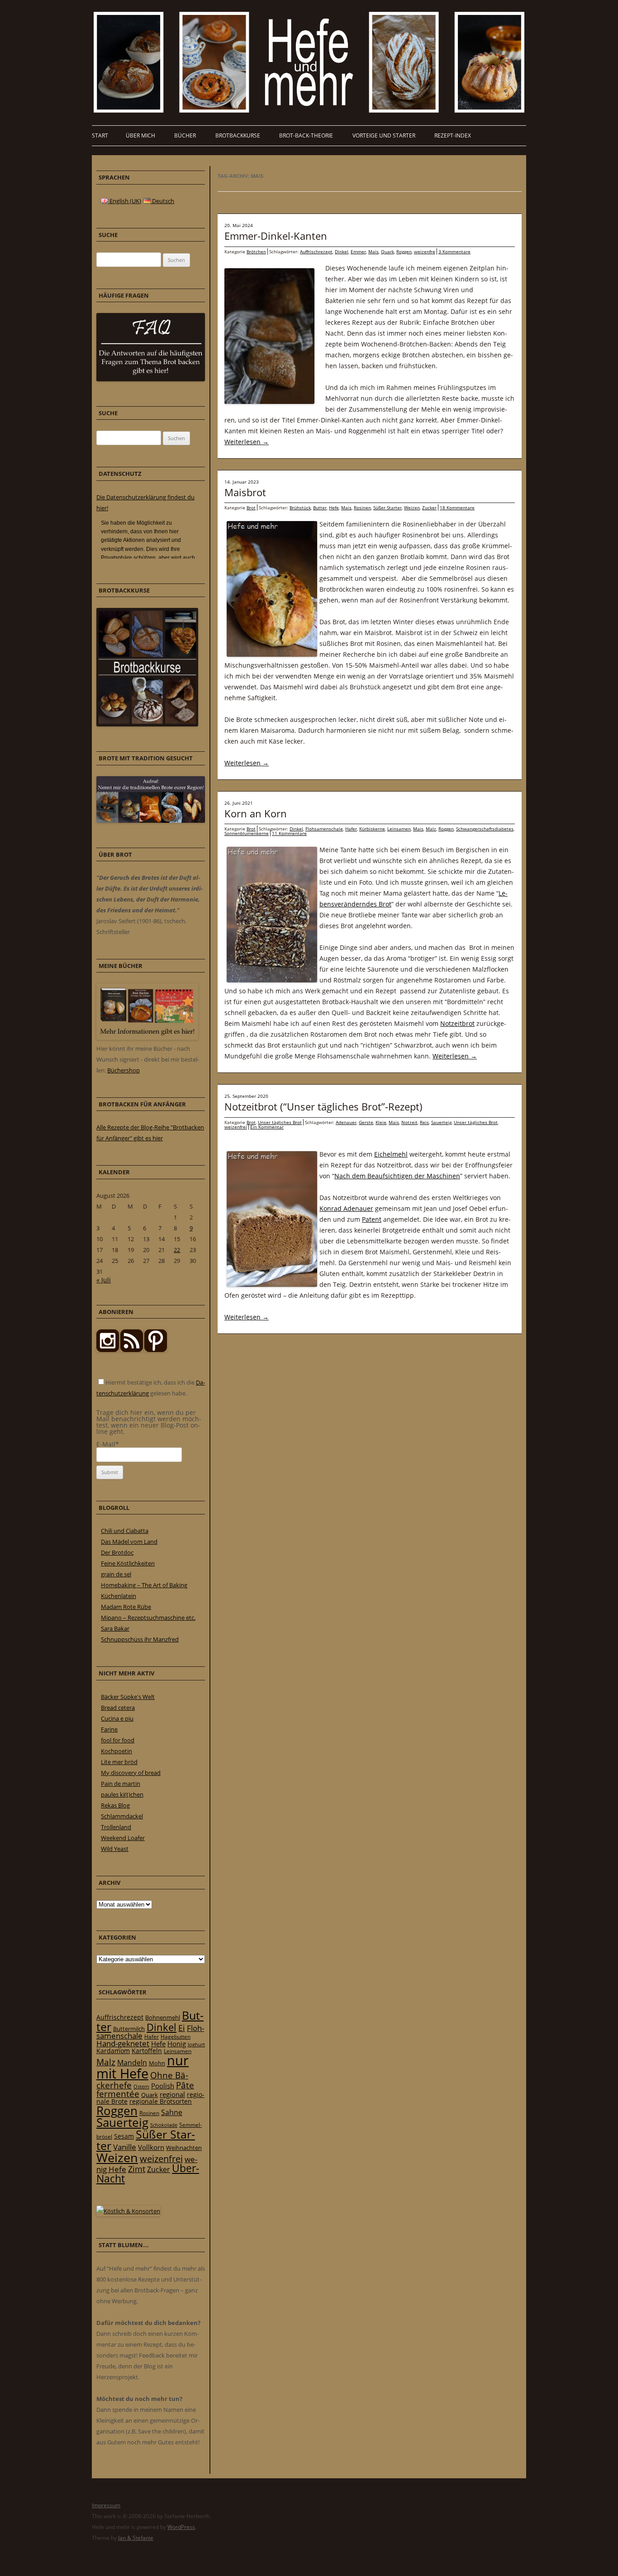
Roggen (404, 251)
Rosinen (362, 508)
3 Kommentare (454, 251)
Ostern (141, 2086)
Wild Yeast (115, 1849)
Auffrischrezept (316, 251)
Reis (424, 1122)
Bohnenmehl (163, 2017)
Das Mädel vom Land (129, 1542)
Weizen (412, 508)
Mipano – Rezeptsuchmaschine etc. (148, 1618)
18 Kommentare (457, 508)
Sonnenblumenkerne (247, 833)
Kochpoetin (116, 1751)
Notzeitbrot (457, 1023)
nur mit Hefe (143, 2067)
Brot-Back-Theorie (306, 135)
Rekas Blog (115, 1805)
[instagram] (108, 1350)
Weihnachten (184, 2148)
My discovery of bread (131, 1773)
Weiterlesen (247, 442)
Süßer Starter (387, 508)
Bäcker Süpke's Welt (128, 1697)
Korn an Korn (256, 813)
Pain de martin (121, 1784)
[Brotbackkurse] (147, 724)
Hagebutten (176, 2036)
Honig (177, 2044)
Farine (109, 1729)
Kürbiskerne (372, 829)
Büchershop (124, 1070)
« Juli (104, 1280)
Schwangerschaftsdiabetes (485, 829)
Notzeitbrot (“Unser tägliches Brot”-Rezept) (323, 1106)
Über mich (140, 135)
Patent (372, 1219)
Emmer (358, 251)
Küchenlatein (119, 1596)
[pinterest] (132, 1350)
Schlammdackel (122, 1816)
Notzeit (409, 1122)
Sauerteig (441, 1122)
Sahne (172, 2112)
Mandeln (132, 2063)
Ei (182, 2028)
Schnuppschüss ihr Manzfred (140, 1639)
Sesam (124, 2136)
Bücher (185, 135)
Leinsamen (399, 829)
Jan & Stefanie (136, 2538)
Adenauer (346, 1122)
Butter (320, 508)
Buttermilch (129, 2029)
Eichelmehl (391, 1154)
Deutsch (162, 201)
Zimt (137, 2169)
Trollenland (116, 1827)
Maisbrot (245, 492)
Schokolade (164, 2125)
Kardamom (113, 2051)
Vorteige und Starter (384, 135)
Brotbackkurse (238, 135)
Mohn (157, 2063)
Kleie (381, 1122)
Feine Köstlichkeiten (128, 1563)
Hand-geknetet (123, 2043)
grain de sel (116, 1574)
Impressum (106, 2505)
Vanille (125, 2147)
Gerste (366, 1122)
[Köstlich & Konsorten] (128, 2211)
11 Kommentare (289, 833)
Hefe (334, 508)
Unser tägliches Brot (280, 1122)
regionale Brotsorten (161, 2101)
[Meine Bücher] (147, 1038)
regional (172, 2094)
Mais (373, 251)
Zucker (429, 508)
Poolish (163, 2086)
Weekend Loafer (123, 1838)
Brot (251, 508)
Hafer (351, 829)
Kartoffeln (147, 2051)
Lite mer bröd (119, 1762)
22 (177, 1250)
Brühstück (300, 508)
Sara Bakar (115, 1628)
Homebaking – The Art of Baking (144, 1585)
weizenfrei (236, 1127)
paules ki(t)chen (122, 1794)
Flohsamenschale (324, 829)
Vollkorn (151, 2147)
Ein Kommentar (267, 1127)
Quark (387, 251)
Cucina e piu (117, 1718)
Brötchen (256, 251)
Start (100, 135)
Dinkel (342, 251)
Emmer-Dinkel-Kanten (276, 236)
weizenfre (425, 251)
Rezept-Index (453, 135)
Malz (431, 829)
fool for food (118, 1740)
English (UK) (125, 201)
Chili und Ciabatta (125, 1531)
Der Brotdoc (117, 1552)
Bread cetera (118, 1708)
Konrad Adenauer (346, 1208)
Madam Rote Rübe (126, 1607)
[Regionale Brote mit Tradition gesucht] (151, 821)
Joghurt (196, 2045)
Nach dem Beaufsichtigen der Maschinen (397, 1176)
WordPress (181, 2527)
